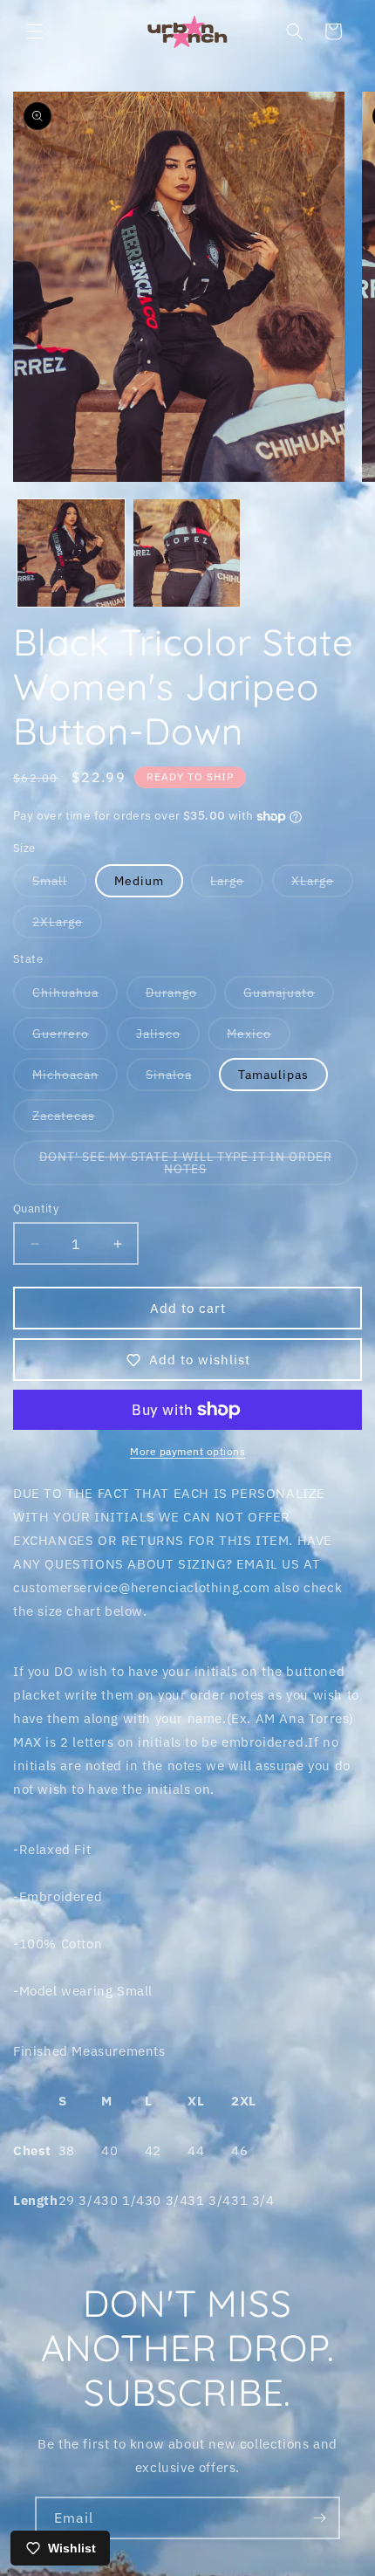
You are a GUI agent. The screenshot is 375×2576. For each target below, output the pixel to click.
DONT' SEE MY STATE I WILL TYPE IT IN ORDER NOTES (186, 1167)
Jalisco (168, 1037)
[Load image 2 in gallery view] (187, 553)
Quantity (36, 1209)
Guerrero (70, 1037)
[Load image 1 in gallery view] (71, 553)
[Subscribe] (319, 2518)
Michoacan (75, 1078)
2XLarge (67, 926)
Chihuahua (75, 996)
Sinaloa (178, 1078)
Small (59, 885)
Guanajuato (289, 996)
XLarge (322, 885)
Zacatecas (73, 1120)
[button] (35, 31)
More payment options (187, 1451)
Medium (139, 881)
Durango (181, 996)
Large (237, 885)
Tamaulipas (273, 1075)
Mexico (259, 1037)
